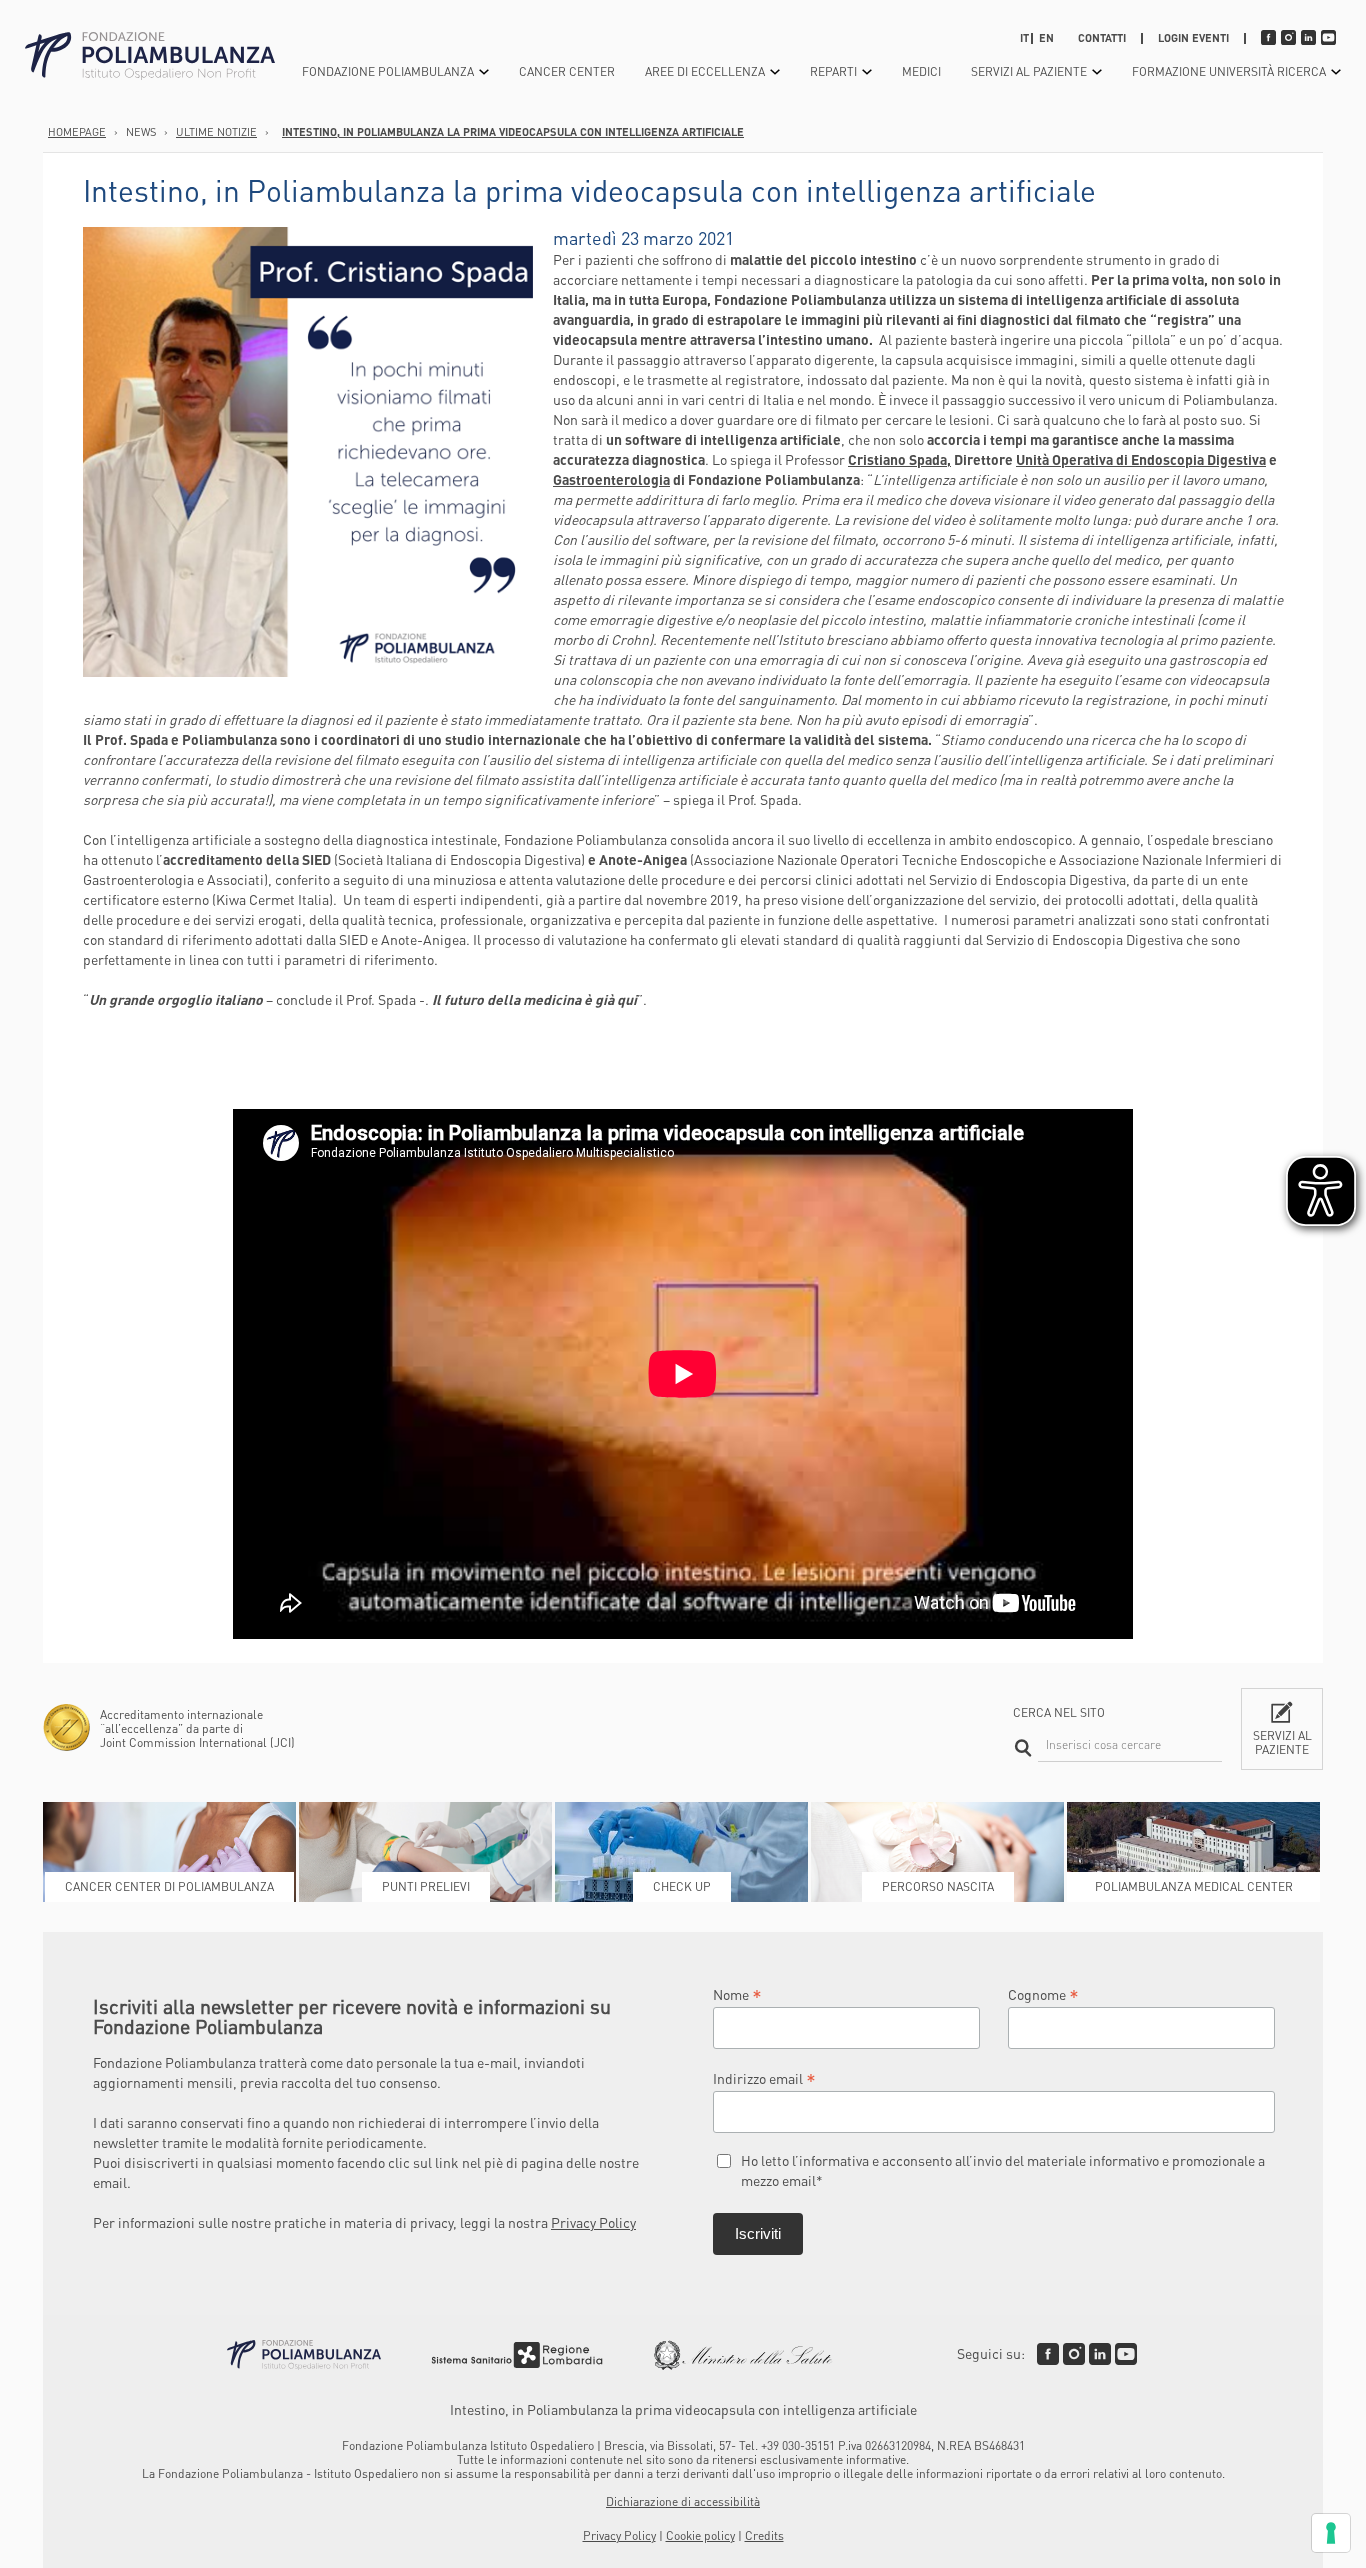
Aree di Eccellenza (705, 71)
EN (1046, 38)
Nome (737, 1993)
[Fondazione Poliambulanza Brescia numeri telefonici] (150, 56)
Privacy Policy (593, 2222)
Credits (764, 2535)
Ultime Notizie (216, 132)
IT (1024, 38)
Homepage (77, 132)
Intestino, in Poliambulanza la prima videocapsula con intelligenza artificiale (513, 132)
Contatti (1102, 38)
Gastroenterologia (611, 479)
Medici (921, 71)
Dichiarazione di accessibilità (683, 2501)
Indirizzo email (764, 2077)
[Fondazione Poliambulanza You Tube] (1126, 2354)
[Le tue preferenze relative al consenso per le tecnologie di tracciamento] (1331, 2533)
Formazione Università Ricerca (1229, 71)
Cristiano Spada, (899, 459)
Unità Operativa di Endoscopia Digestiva (1141, 459)
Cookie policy (700, 2535)
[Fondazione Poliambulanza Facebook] (1048, 2354)
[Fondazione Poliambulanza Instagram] (1074, 2354)
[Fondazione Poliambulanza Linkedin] (1100, 2354)
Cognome (1043, 1993)
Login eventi (1193, 38)
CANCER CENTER (567, 71)
